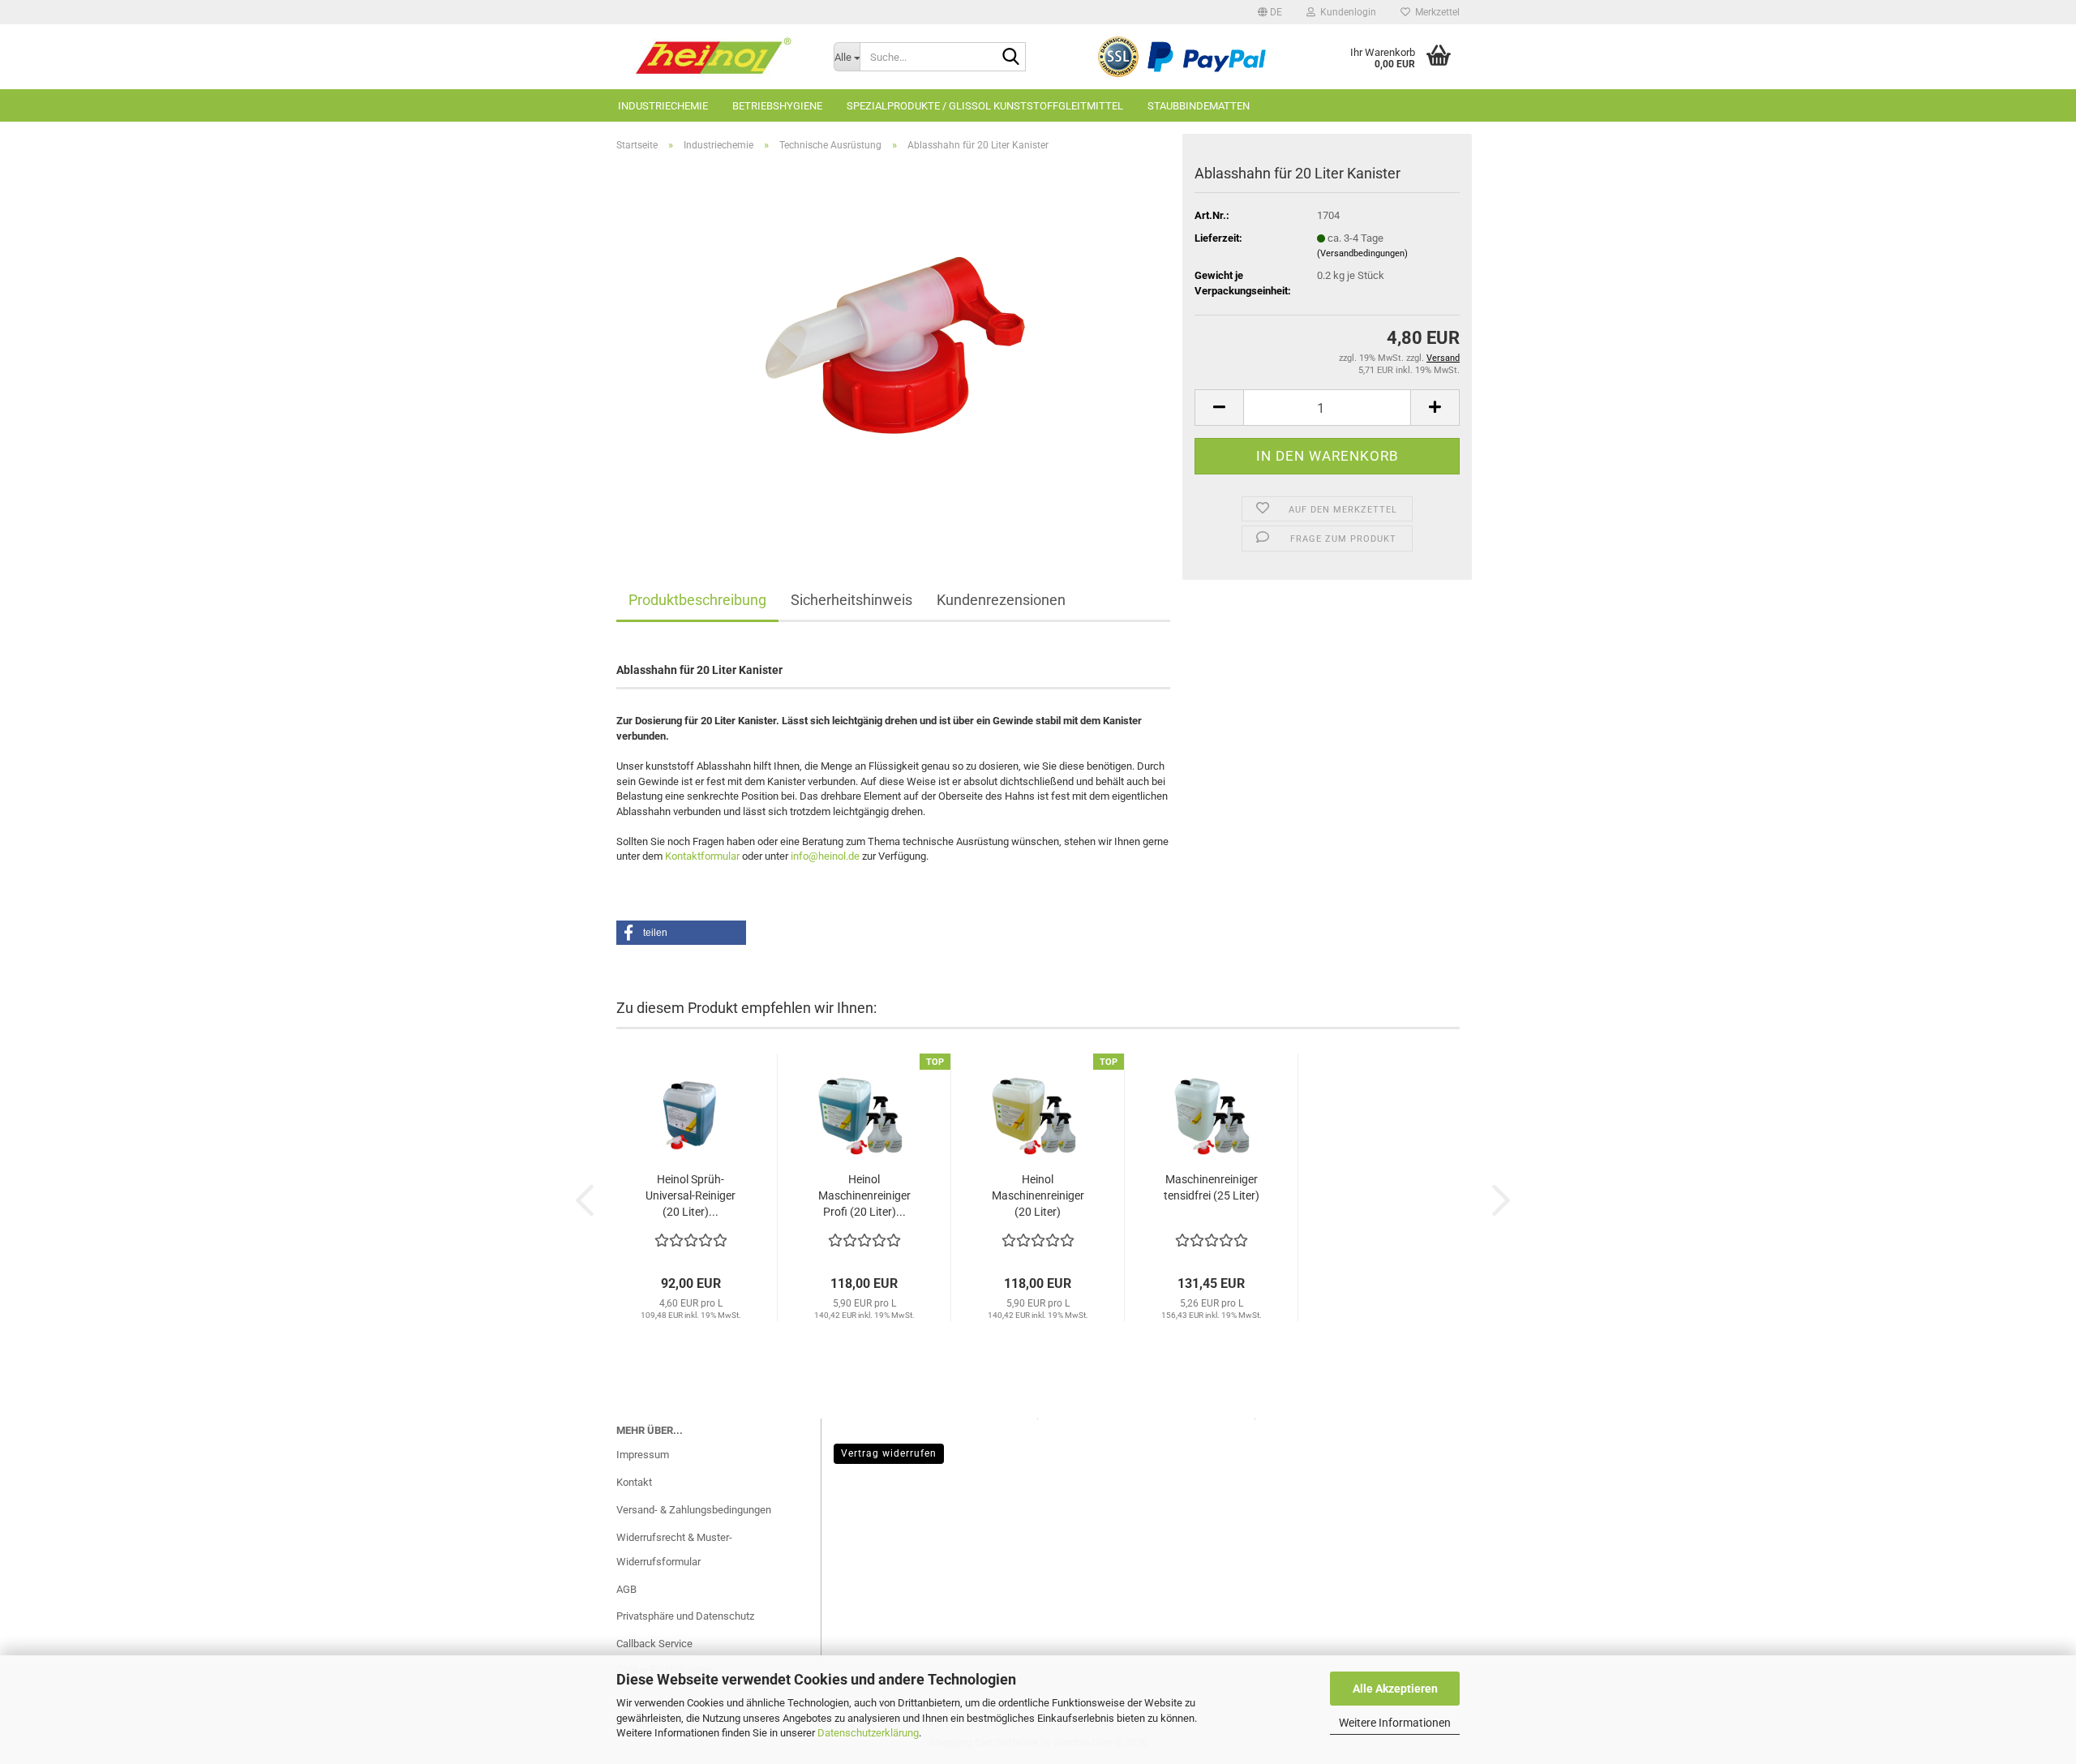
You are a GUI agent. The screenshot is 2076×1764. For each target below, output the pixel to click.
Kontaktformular (702, 856)
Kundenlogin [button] (1346, 12)
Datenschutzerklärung (868, 1733)
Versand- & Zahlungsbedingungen (694, 1510)
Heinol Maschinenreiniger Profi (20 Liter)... (864, 1195)
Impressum (643, 1455)
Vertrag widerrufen (889, 1453)
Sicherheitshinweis (851, 600)
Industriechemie (663, 106)
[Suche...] (1010, 58)
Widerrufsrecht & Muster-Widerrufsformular (674, 1549)
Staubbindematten (1199, 106)
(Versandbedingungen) (1362, 253)
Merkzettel (1435, 12)
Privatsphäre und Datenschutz (685, 1616)
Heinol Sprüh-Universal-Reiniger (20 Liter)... (691, 1195)
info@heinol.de (825, 856)
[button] (1270, 12)
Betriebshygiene (777, 106)
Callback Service (654, 1644)
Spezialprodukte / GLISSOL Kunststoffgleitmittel (985, 106)
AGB (626, 1589)
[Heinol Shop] (713, 57)
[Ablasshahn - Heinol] (894, 347)
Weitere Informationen (1395, 1723)
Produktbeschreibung (697, 600)
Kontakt (634, 1482)
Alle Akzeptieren (1395, 1689)
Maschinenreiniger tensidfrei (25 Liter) (1212, 1187)
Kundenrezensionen (1001, 600)
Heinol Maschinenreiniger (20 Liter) (1038, 1195)
